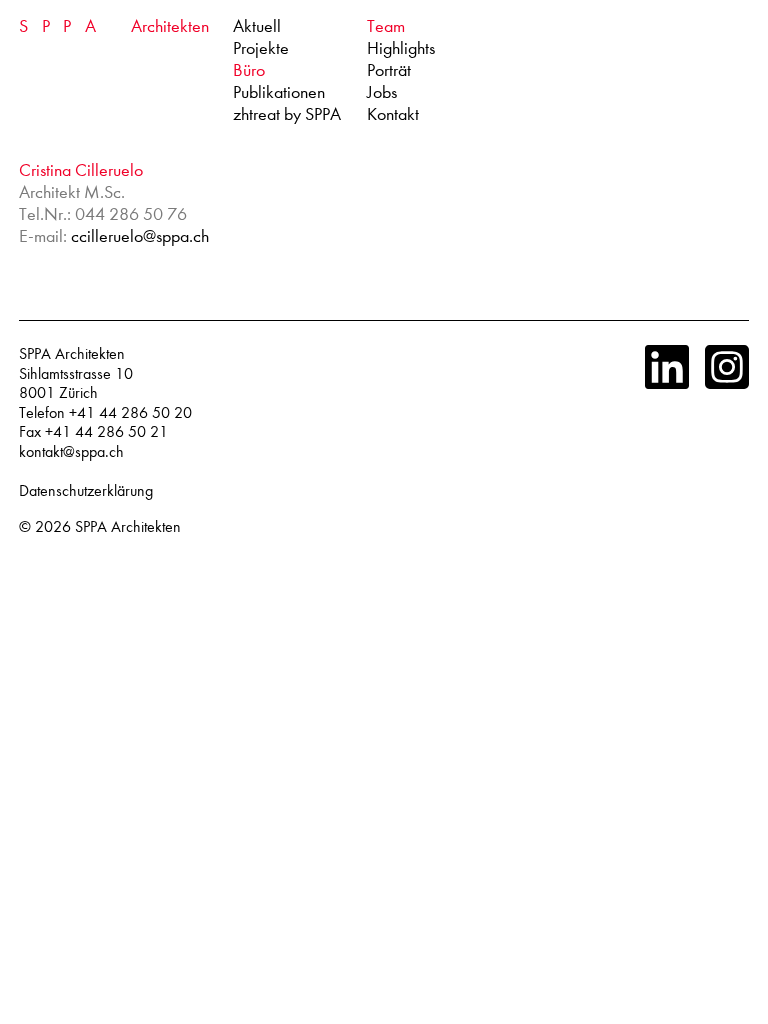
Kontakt (393, 114)
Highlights (401, 48)
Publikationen (279, 92)
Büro (249, 70)
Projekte (261, 48)
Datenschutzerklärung (86, 491)
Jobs (382, 92)
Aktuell (257, 26)
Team (386, 26)
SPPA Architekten (128, 527)
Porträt (389, 70)
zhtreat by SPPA (287, 114)
